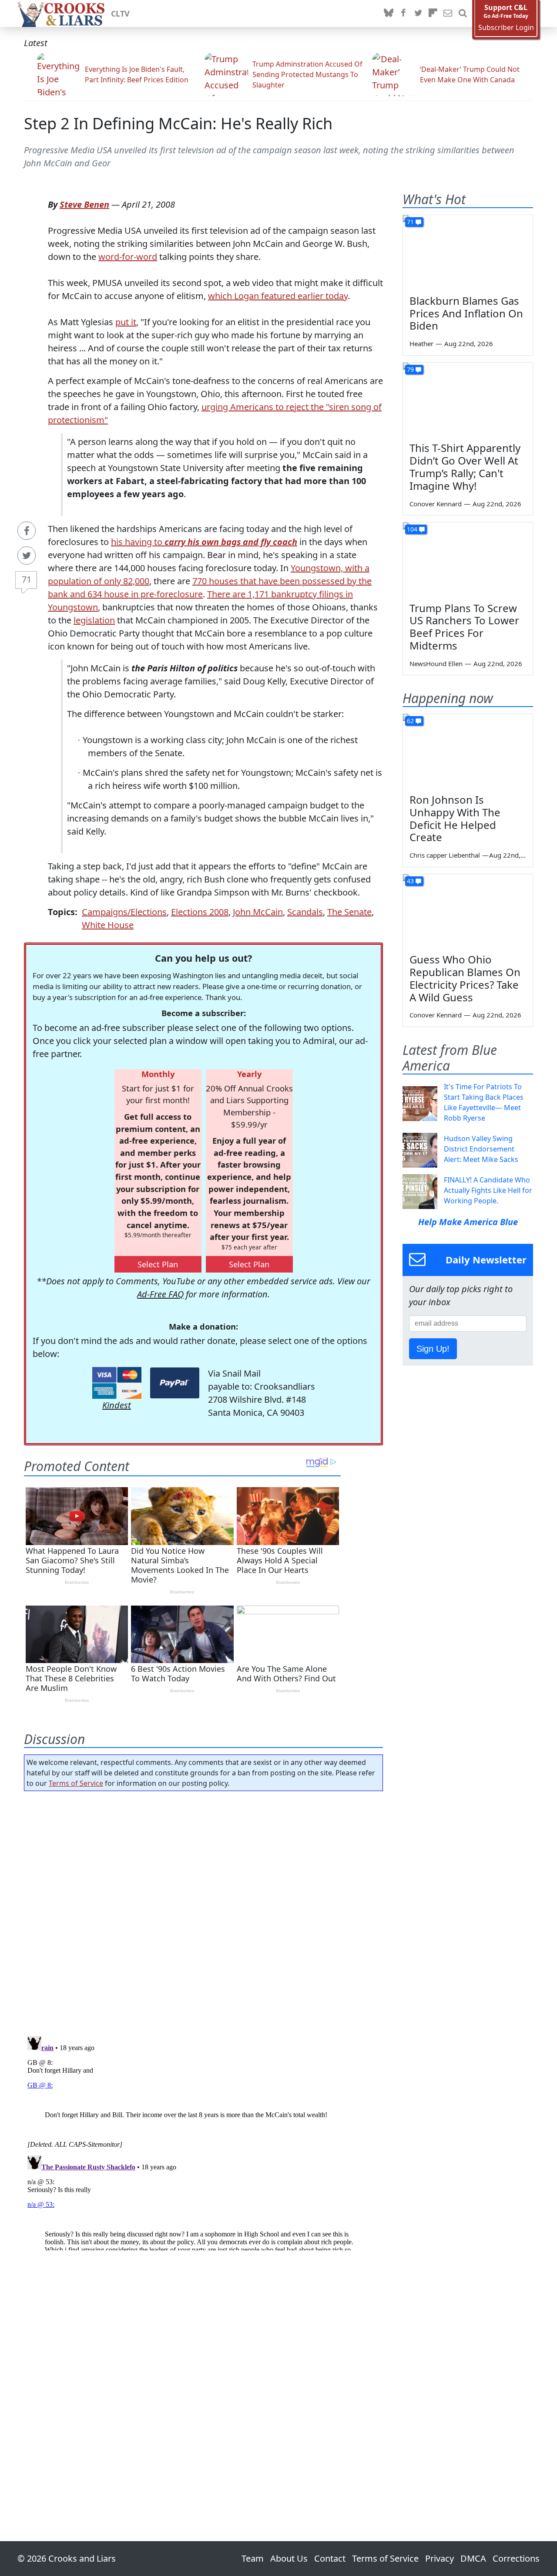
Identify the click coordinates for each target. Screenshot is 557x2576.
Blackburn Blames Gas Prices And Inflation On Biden (466, 313)
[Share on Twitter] (27, 556)
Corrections (516, 2558)
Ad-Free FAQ (160, 1294)
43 (410, 881)
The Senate (349, 912)
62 (410, 721)
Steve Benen (84, 204)
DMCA (473, 2558)
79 (410, 369)
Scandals (305, 912)
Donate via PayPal (175, 1383)
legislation (94, 620)
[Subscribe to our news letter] (448, 13)
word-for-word (128, 257)
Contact (330, 2558)
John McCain (258, 912)
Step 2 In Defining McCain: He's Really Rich (178, 123)
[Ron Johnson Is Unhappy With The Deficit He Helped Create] (468, 751)
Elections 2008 (200, 912)
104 (412, 529)
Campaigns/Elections (124, 912)
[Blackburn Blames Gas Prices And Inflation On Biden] (468, 252)
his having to (204, 542)
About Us (289, 2558)
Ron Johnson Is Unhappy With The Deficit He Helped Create (455, 818)
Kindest (117, 1405)
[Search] (463, 13)
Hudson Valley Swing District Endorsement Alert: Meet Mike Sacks (481, 1149)
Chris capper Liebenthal (445, 855)
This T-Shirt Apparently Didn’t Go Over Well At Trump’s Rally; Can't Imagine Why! (465, 466)
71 (27, 579)
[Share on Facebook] (27, 531)
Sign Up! (433, 1349)
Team (253, 2558)
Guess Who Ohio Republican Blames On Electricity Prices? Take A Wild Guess (465, 978)
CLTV (120, 13)
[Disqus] (203, 2142)
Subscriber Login (506, 28)
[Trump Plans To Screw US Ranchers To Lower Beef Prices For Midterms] (468, 559)
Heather (421, 343)
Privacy (440, 2558)
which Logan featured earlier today (278, 296)
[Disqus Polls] (204, 1911)
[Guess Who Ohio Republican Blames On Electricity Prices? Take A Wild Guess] (468, 911)
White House (108, 925)
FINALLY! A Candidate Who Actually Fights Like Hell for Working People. (488, 1190)
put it (126, 322)
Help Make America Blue (468, 1222)
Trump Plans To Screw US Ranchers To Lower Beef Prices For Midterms (464, 627)
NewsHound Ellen (436, 663)
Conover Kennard (436, 504)
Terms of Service (76, 1783)
